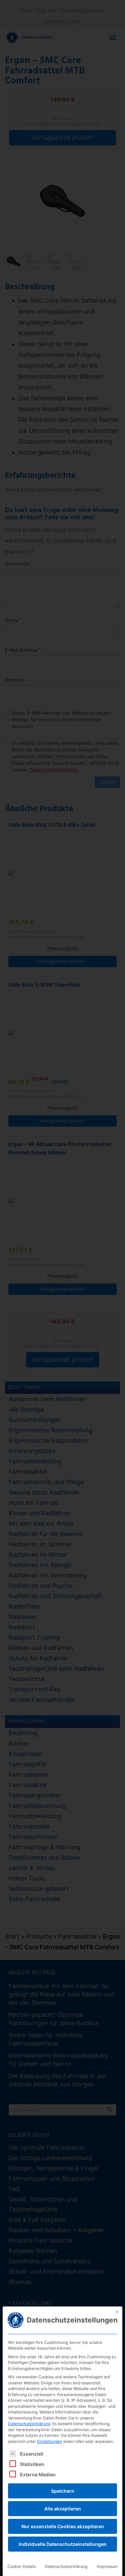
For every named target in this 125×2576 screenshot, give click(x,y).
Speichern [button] (63, 2491)
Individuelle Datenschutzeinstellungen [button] (63, 2544)
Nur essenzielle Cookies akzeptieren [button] (63, 2526)
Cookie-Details (21, 2566)
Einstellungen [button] (49, 2441)
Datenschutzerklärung (29, 2424)
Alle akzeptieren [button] (63, 2509)
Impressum (107, 2566)
